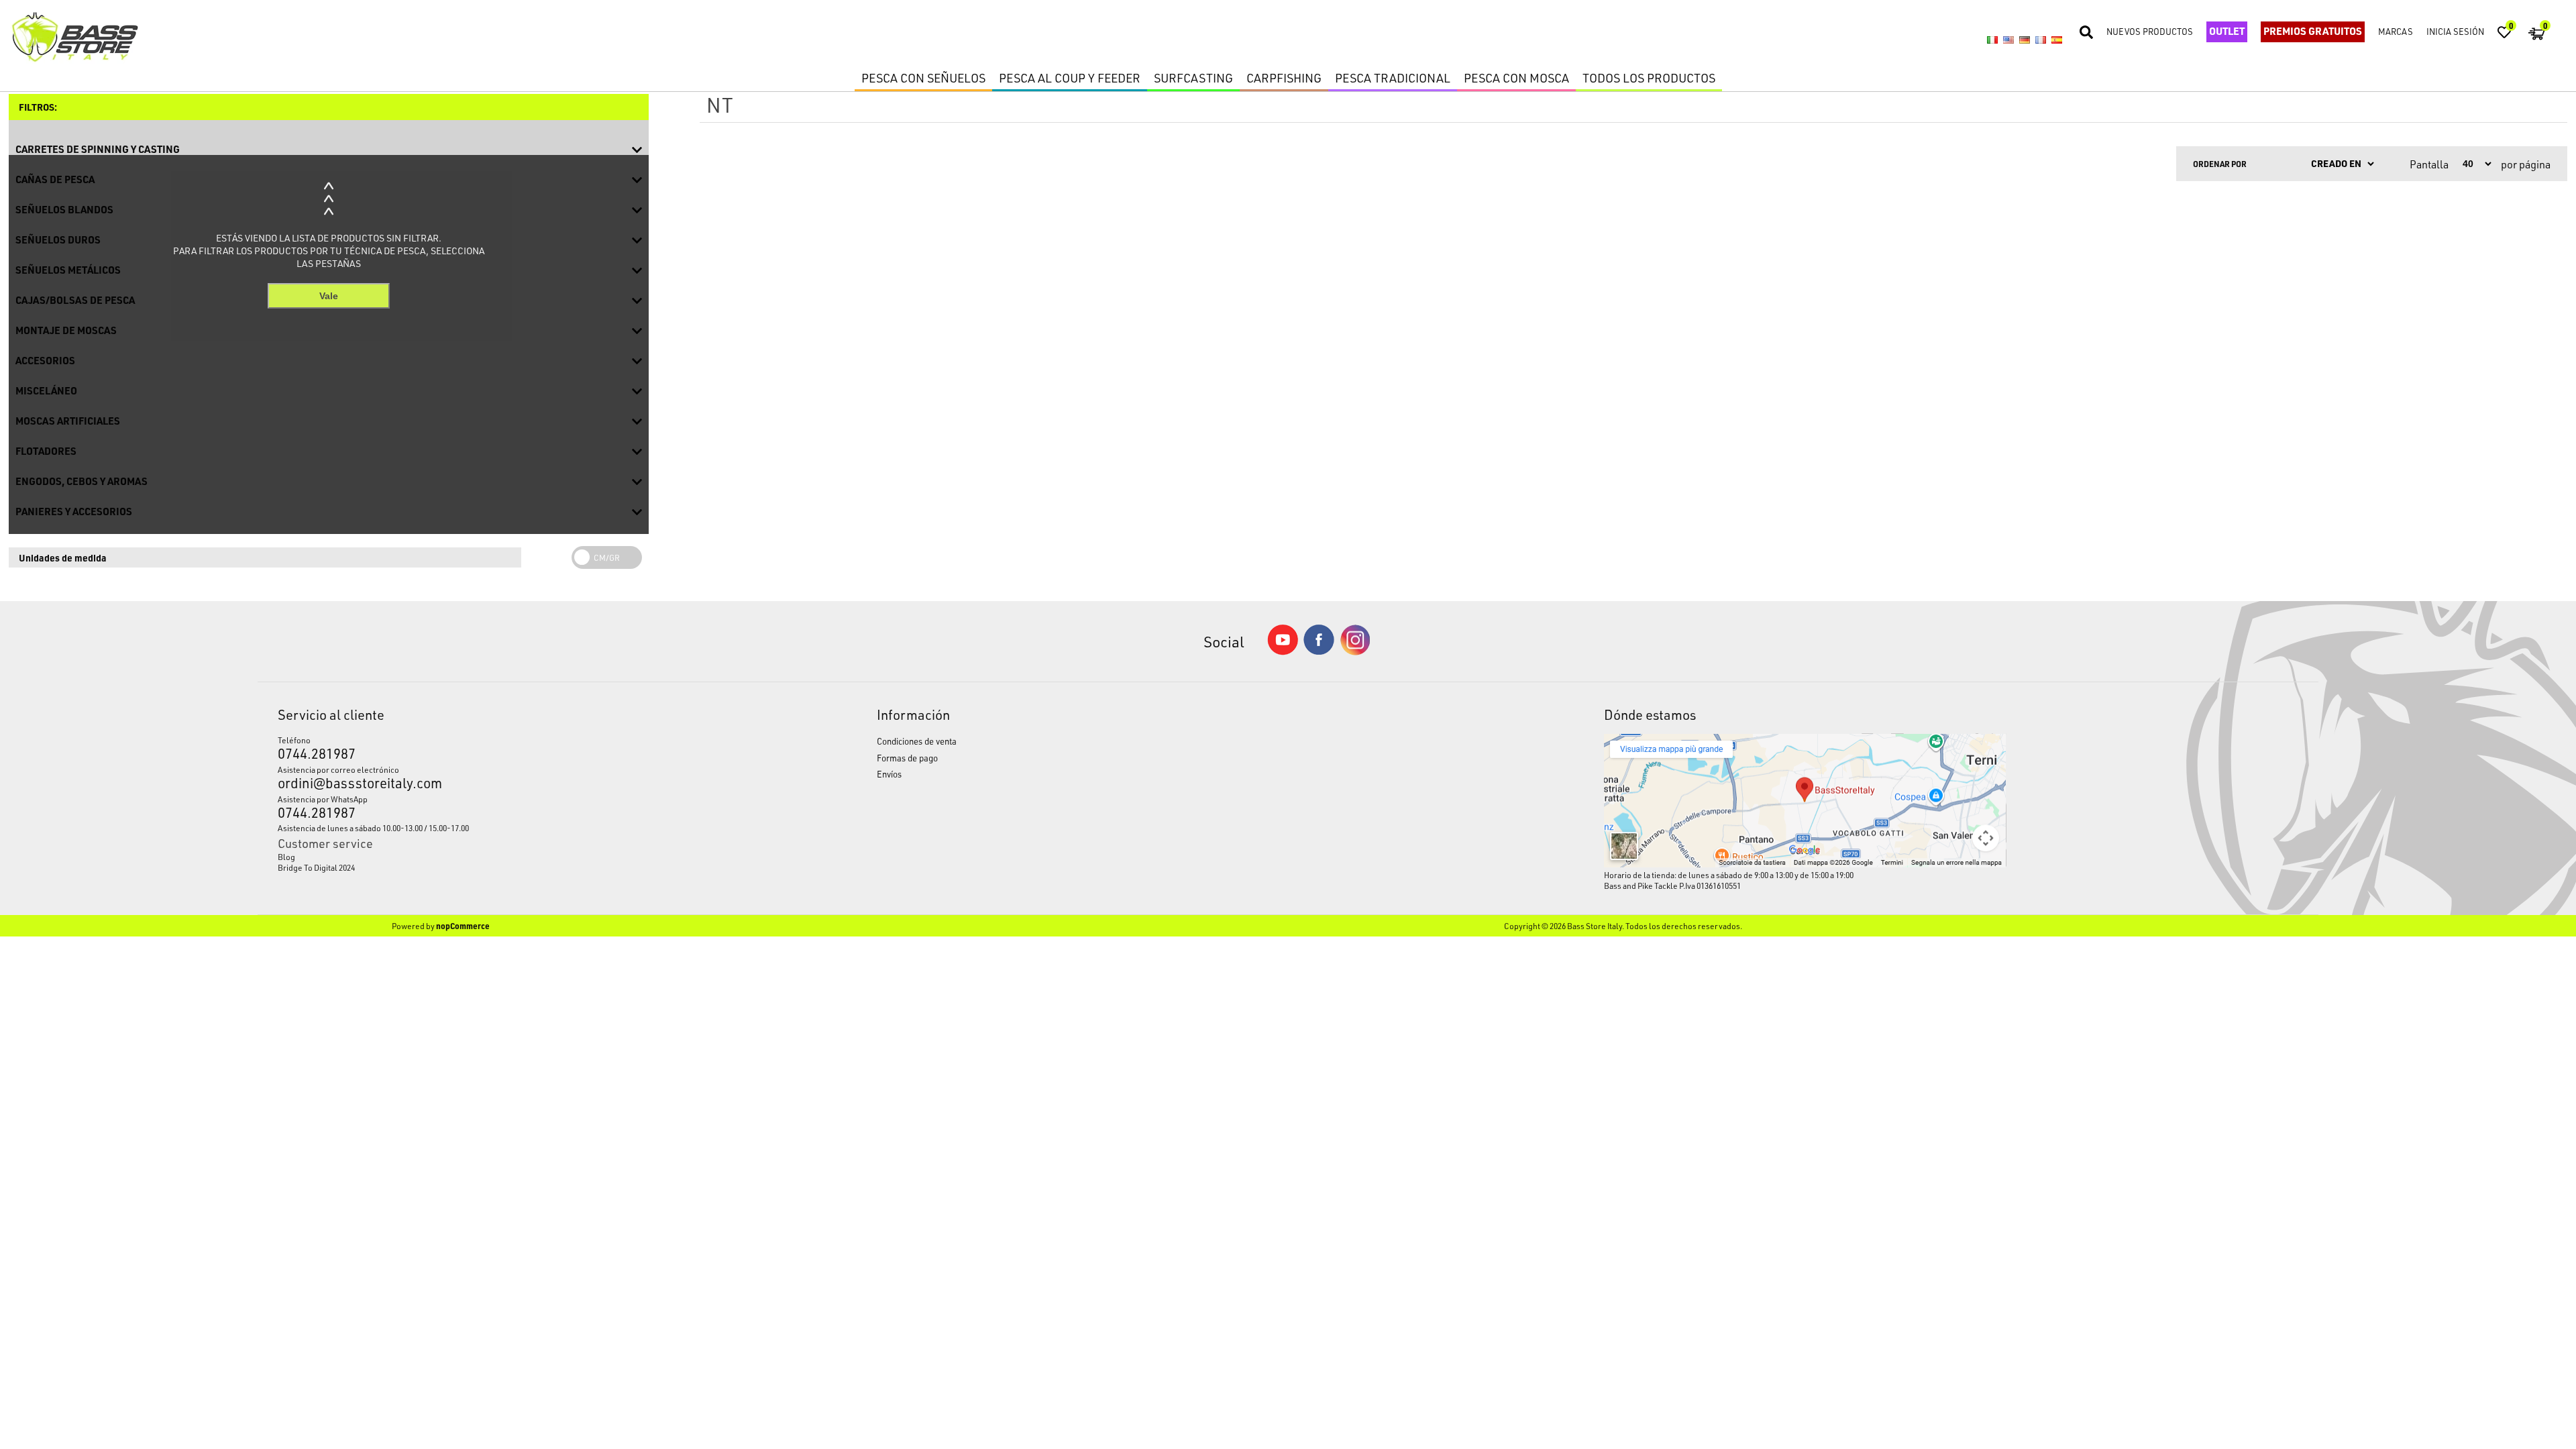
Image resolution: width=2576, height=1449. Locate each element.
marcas (2396, 31)
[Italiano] (1992, 40)
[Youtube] (1283, 652)
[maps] (1805, 864)
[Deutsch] (2025, 40)
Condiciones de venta (917, 741)
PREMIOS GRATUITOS (2313, 31)
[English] (2008, 40)
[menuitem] (500, 857)
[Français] (2041, 40)
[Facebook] (1319, 651)
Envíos (889, 774)
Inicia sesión (2455, 31)
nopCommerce (463, 926)
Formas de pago (907, 758)
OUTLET (2227, 31)
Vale (329, 296)
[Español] (2057, 40)
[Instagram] (1355, 652)
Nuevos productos (2150, 31)
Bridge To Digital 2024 (316, 867)
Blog (286, 857)
